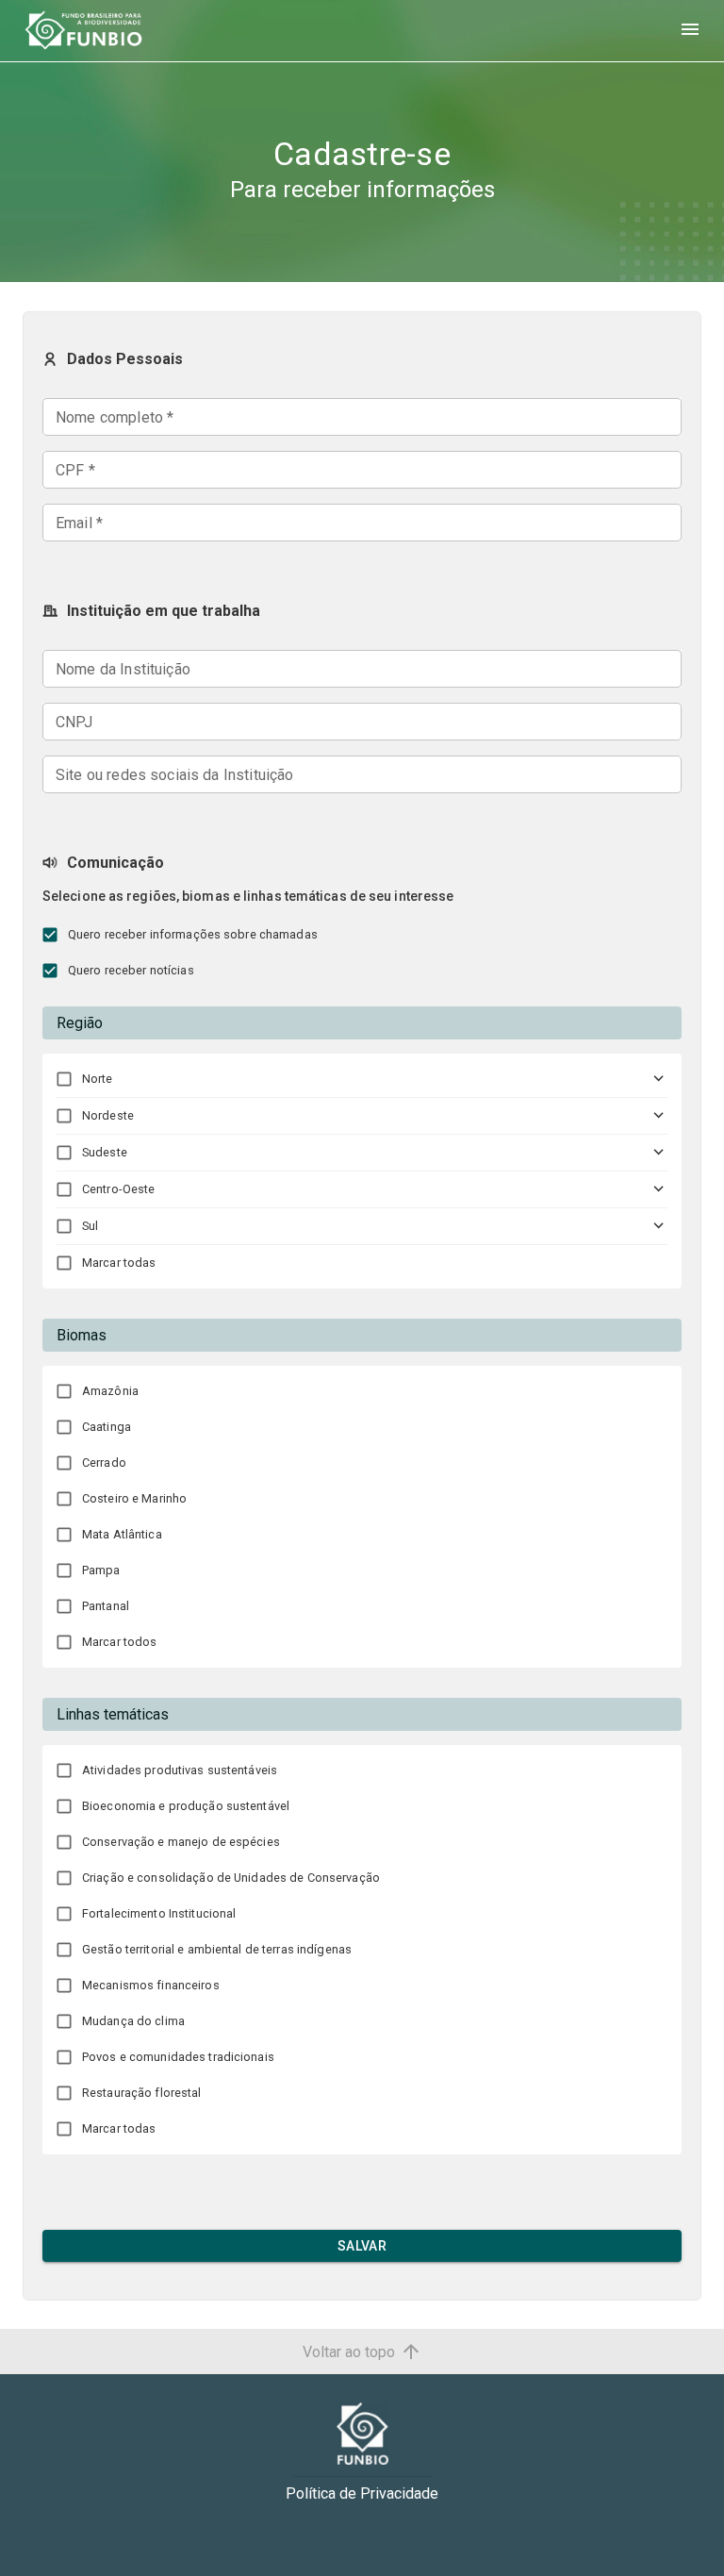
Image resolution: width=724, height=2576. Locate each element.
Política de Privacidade (362, 2493)
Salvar (362, 2246)
